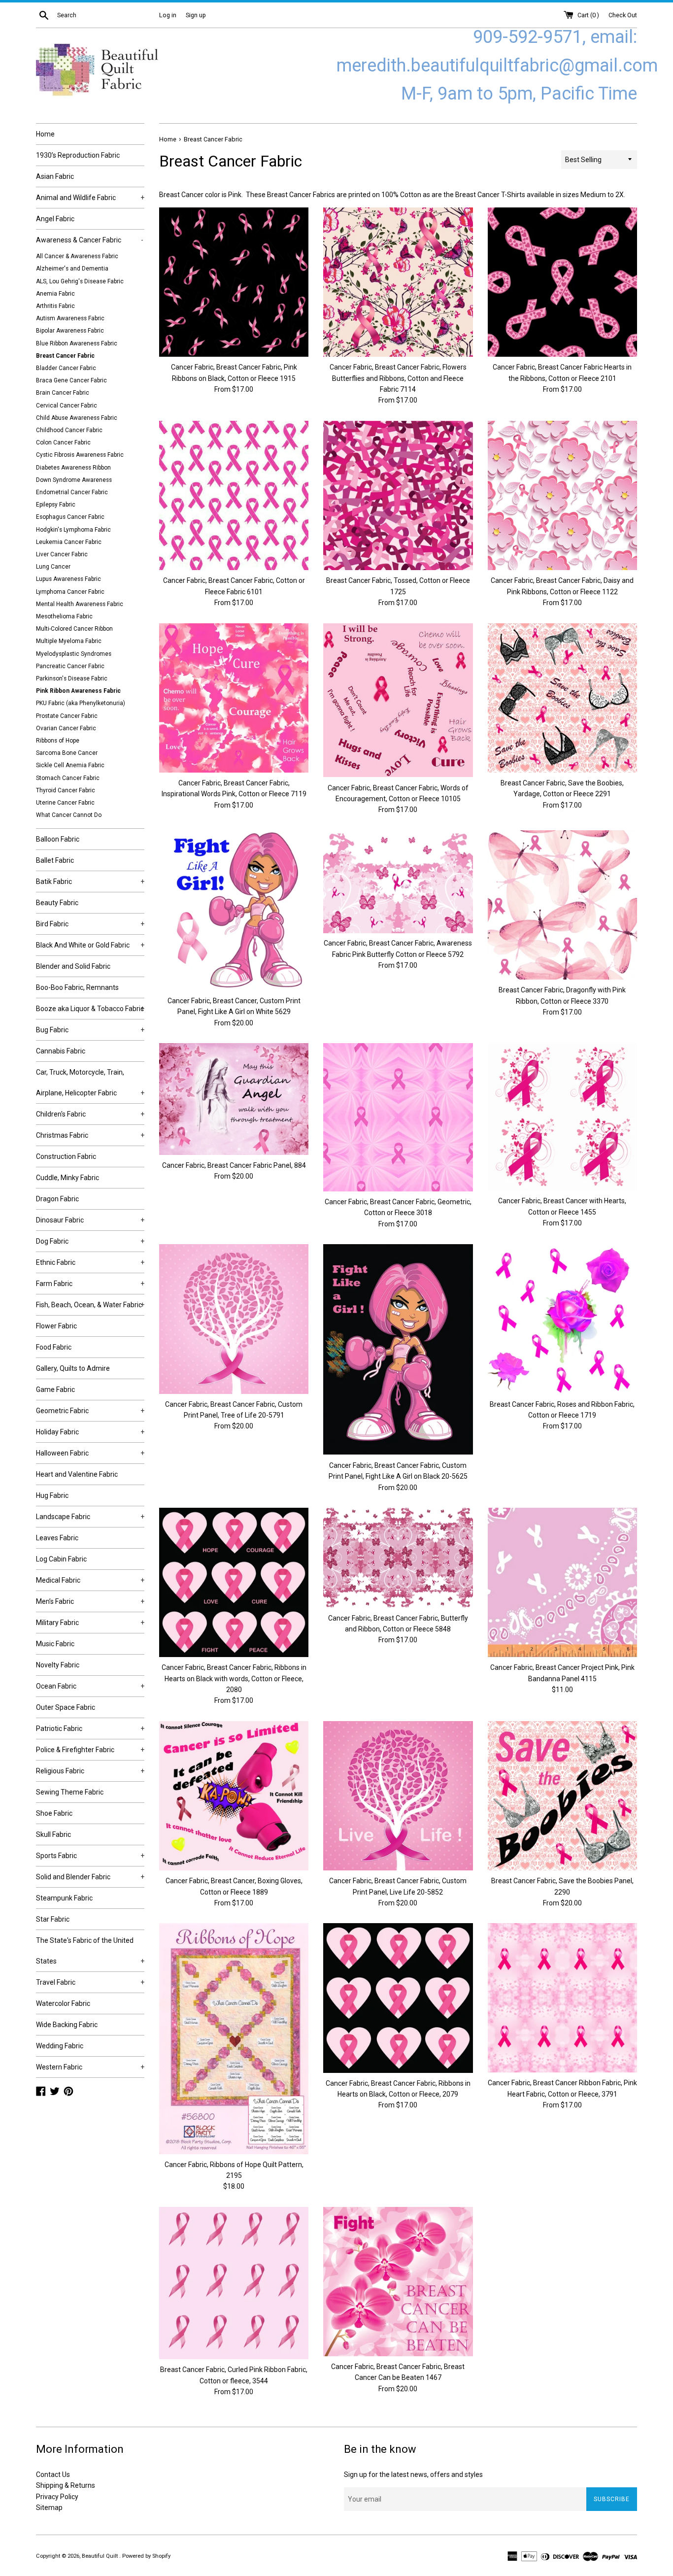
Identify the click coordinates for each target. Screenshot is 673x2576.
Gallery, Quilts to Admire (73, 1368)
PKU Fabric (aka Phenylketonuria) (81, 703)
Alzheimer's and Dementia (72, 269)
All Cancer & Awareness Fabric (77, 256)
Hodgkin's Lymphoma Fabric (73, 530)
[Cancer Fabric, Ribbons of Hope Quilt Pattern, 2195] (234, 2038)
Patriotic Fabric (90, 1729)
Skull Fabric (53, 1834)
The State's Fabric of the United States (90, 1951)
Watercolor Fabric (63, 2003)
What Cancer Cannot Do (69, 815)
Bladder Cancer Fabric (66, 368)
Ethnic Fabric (90, 1262)
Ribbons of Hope (58, 741)
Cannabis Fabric (61, 1051)
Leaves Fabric (57, 1538)
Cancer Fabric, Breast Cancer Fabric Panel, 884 (234, 1165)
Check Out (623, 15)
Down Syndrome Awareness (74, 480)
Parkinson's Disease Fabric (72, 678)
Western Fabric (90, 2067)
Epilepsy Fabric (56, 505)
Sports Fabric (90, 1856)
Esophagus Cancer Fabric (70, 517)
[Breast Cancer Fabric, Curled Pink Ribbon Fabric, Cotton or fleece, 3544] (234, 2283)
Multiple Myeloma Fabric (69, 641)
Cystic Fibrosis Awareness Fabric (80, 455)
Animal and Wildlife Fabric (90, 198)
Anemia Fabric (55, 294)
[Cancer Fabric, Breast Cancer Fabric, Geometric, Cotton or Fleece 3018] (398, 1117)
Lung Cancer (53, 567)
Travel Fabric (90, 1982)
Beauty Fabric (57, 903)
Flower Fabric (56, 1326)
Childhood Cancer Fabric (69, 430)
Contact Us (53, 2474)
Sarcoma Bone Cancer (67, 753)
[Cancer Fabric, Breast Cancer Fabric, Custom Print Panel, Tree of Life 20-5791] (234, 1319)
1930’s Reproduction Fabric (78, 155)
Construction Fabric (66, 1156)
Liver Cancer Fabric (62, 554)
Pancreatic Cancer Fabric (70, 666)
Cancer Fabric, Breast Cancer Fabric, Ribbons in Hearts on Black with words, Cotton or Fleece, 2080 (234, 1678)
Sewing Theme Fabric (70, 1792)
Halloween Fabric (90, 1453)
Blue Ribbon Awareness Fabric (77, 343)
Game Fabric (55, 1390)
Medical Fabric (90, 1580)
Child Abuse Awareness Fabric (77, 418)
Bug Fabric (90, 1030)
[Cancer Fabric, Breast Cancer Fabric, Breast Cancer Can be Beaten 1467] (398, 2282)
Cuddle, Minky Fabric (67, 1178)
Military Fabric (90, 1623)
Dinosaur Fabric (90, 1220)
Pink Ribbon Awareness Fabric (78, 691)
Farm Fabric (90, 1284)
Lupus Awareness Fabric (68, 579)
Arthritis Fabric (55, 306)
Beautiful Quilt (101, 2556)
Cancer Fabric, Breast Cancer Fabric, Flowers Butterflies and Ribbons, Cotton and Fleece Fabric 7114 (398, 378)
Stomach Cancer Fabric (68, 778)
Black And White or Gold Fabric (90, 945)
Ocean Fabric (90, 1686)
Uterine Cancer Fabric (65, 803)
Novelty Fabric (58, 1665)
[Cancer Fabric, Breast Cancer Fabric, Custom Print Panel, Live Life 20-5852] (398, 1796)
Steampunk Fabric (64, 1898)
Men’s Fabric (90, 1601)
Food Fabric (54, 1347)
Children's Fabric (90, 1114)
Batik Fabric (90, 881)
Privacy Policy (57, 2497)
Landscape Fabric (90, 1517)
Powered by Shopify (146, 2556)
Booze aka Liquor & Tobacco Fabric (90, 1009)
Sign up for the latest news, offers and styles (413, 2474)
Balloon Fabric (58, 839)
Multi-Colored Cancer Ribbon (74, 629)
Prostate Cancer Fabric (67, 716)
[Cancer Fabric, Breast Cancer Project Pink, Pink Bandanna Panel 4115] (562, 1582)
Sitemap (49, 2508)
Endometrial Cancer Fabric (72, 492)
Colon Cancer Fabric (63, 442)
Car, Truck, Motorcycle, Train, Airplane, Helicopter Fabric (90, 1083)
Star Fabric (53, 1919)
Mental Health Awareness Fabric (80, 604)
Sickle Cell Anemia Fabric (70, 765)
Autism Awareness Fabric (70, 318)
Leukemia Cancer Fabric (69, 542)
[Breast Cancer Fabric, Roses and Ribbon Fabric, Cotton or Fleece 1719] (562, 1319)
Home (45, 134)
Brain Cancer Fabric (63, 393)
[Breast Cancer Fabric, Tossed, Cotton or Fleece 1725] (398, 496)
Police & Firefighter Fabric (90, 1750)
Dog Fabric (90, 1241)
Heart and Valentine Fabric (77, 1474)
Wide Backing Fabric (67, 2025)
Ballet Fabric (55, 860)
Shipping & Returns (66, 2485)
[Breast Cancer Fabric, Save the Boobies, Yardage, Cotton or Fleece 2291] (562, 698)
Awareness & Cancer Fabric (90, 240)
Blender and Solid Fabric (73, 966)
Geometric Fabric (90, 1411)
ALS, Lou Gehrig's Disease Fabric (80, 281)
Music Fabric (55, 1644)
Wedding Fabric (60, 2046)
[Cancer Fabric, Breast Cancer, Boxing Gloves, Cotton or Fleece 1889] (234, 1796)
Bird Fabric (90, 924)
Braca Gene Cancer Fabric (71, 380)
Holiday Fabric (90, 1432)
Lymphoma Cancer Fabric (70, 592)
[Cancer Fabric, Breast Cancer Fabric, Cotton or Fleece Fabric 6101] (234, 495)
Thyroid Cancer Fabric (66, 790)
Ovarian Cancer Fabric (66, 728)
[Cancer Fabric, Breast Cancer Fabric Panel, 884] (234, 1099)
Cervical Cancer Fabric (67, 406)
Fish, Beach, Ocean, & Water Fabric (90, 1305)
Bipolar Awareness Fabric (70, 331)
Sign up (196, 15)
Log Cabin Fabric (61, 1559)
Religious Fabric (90, 1771)
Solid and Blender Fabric (90, 1877)
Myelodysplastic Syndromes (74, 654)
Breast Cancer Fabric (65, 356)
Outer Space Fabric (66, 1707)
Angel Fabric (55, 219)
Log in (168, 15)
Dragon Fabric (57, 1199)
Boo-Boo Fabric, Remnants (77, 987)
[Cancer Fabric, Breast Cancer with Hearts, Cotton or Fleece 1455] (562, 1117)
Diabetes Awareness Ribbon (73, 468)
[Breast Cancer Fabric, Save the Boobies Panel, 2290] (562, 1796)
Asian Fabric (55, 176)
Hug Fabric (52, 1495)
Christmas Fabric (90, 1135)
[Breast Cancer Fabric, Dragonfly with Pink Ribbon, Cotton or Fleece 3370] (562, 905)
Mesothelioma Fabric (64, 616)
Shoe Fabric (54, 1813)
